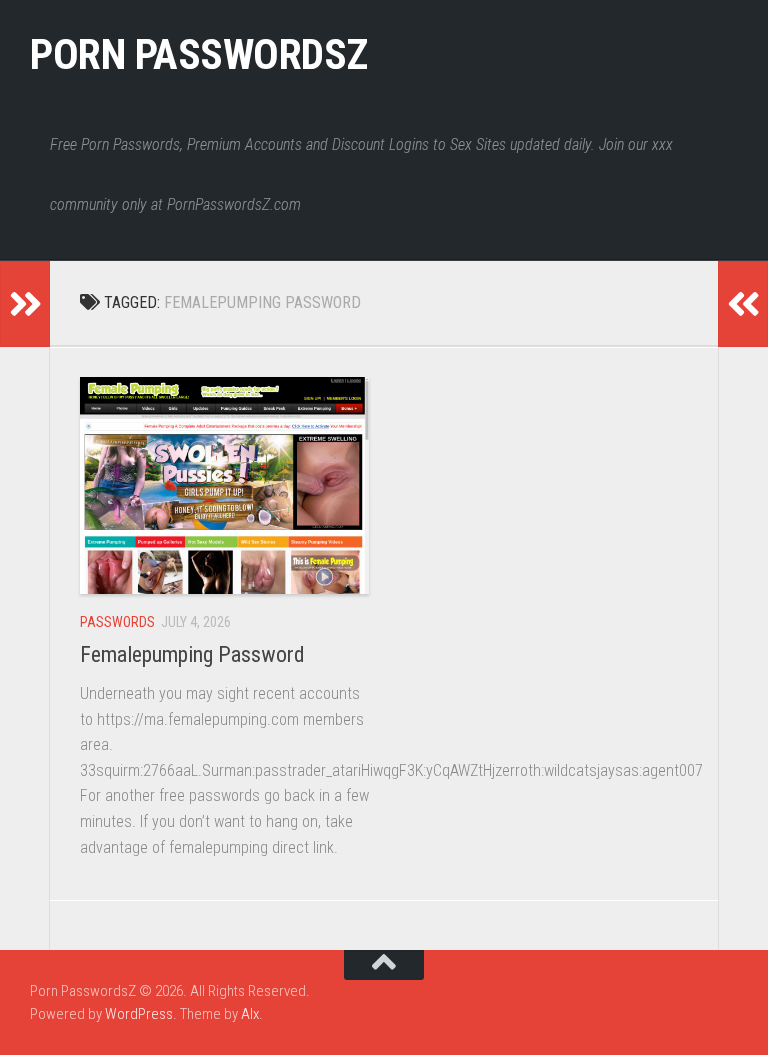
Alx (250, 1014)
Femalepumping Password (192, 654)
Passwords (117, 622)
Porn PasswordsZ (199, 54)
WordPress (139, 1014)
